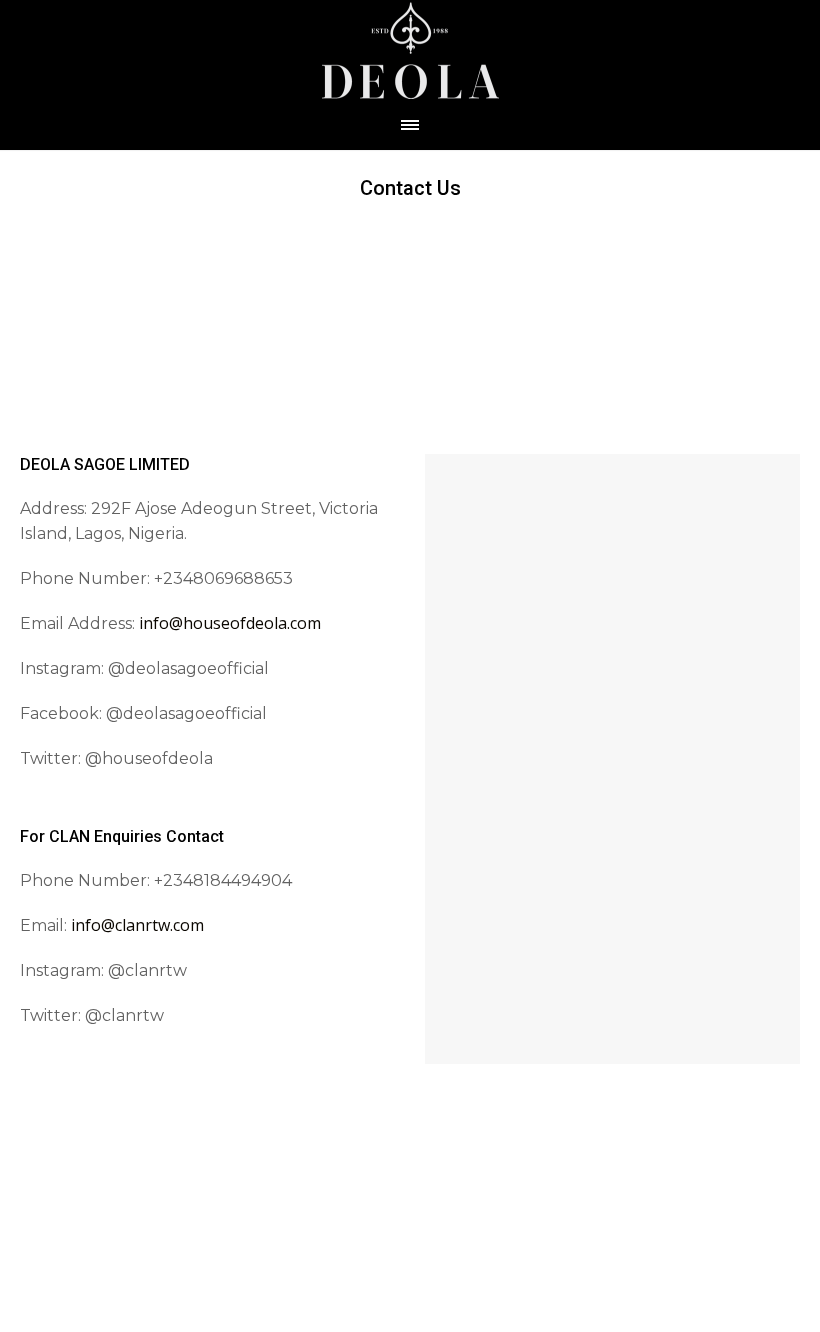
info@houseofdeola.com (230, 623)
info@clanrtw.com (137, 925)
